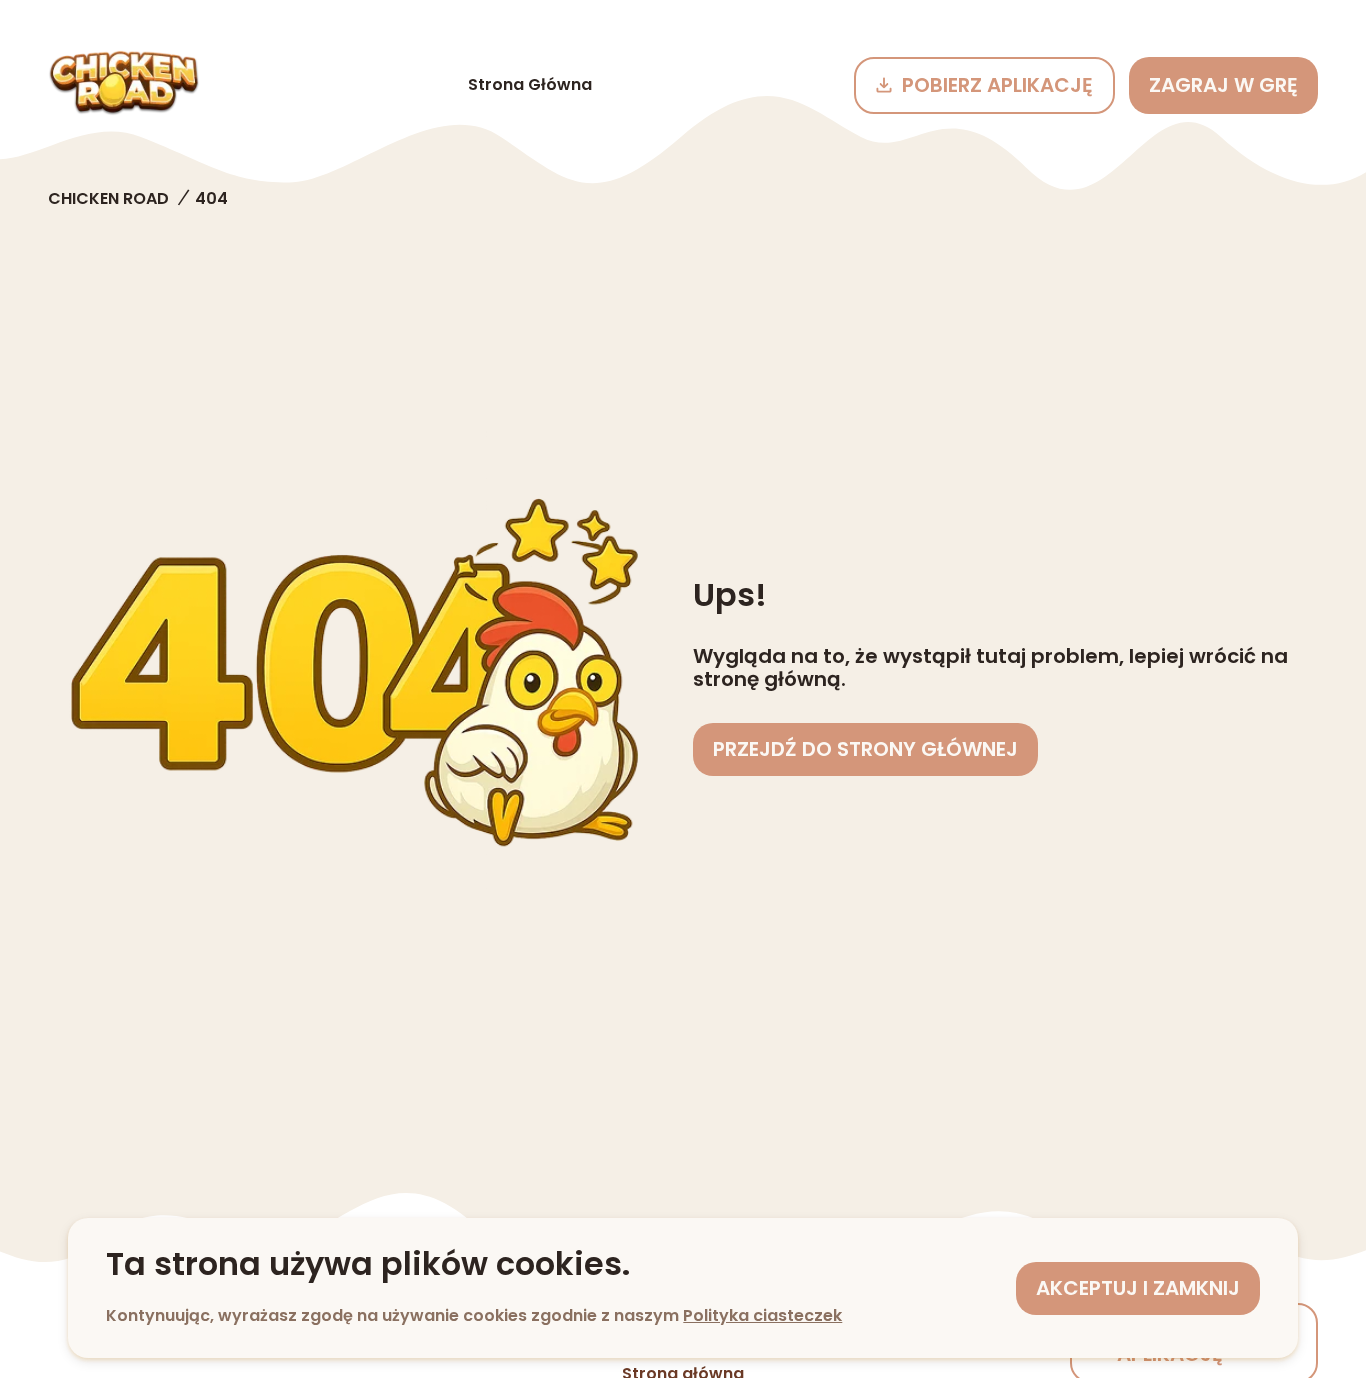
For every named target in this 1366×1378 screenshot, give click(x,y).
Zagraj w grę (1223, 85)
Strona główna (530, 84)
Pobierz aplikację (997, 85)
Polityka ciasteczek (762, 1315)
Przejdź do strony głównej (865, 749)
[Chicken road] (124, 85)
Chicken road (108, 198)
